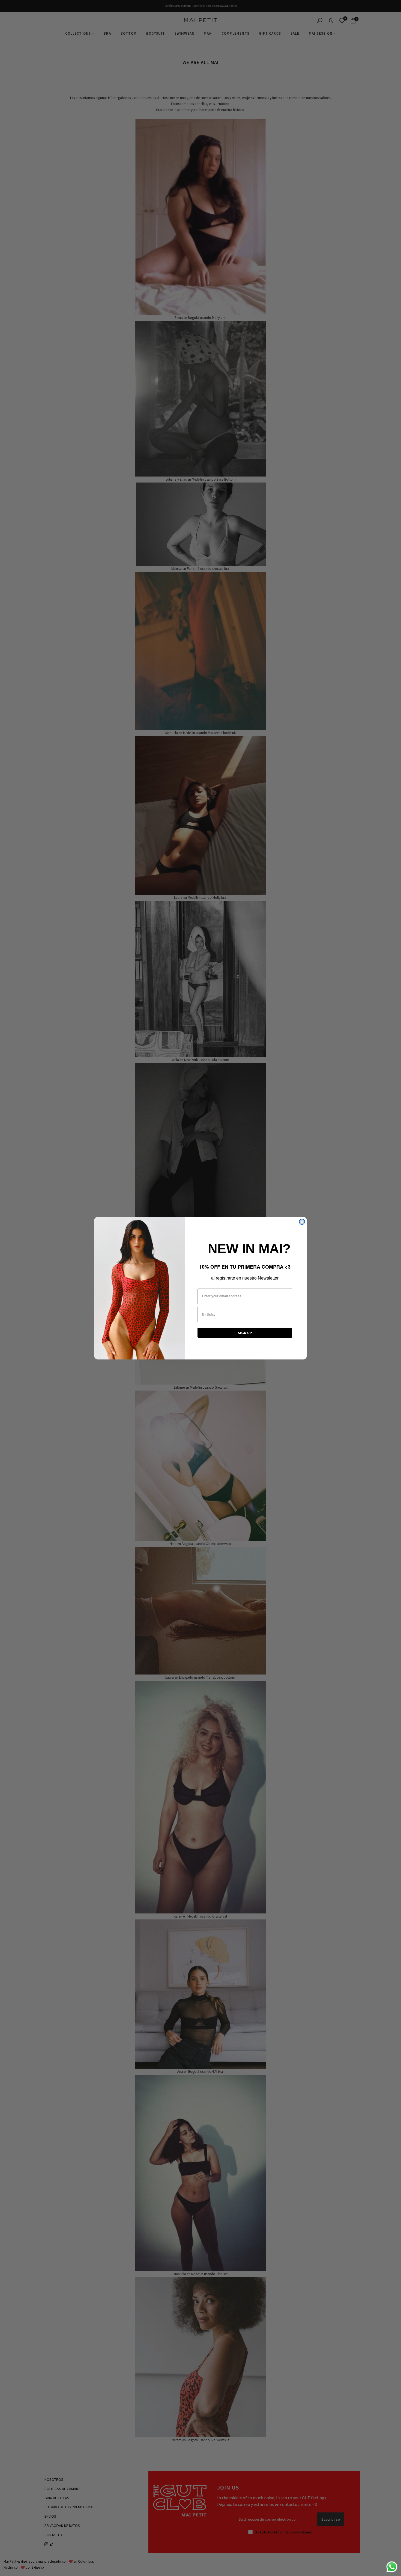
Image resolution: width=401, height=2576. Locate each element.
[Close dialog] (302, 1222)
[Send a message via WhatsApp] (392, 2567)
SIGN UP (245, 1333)
